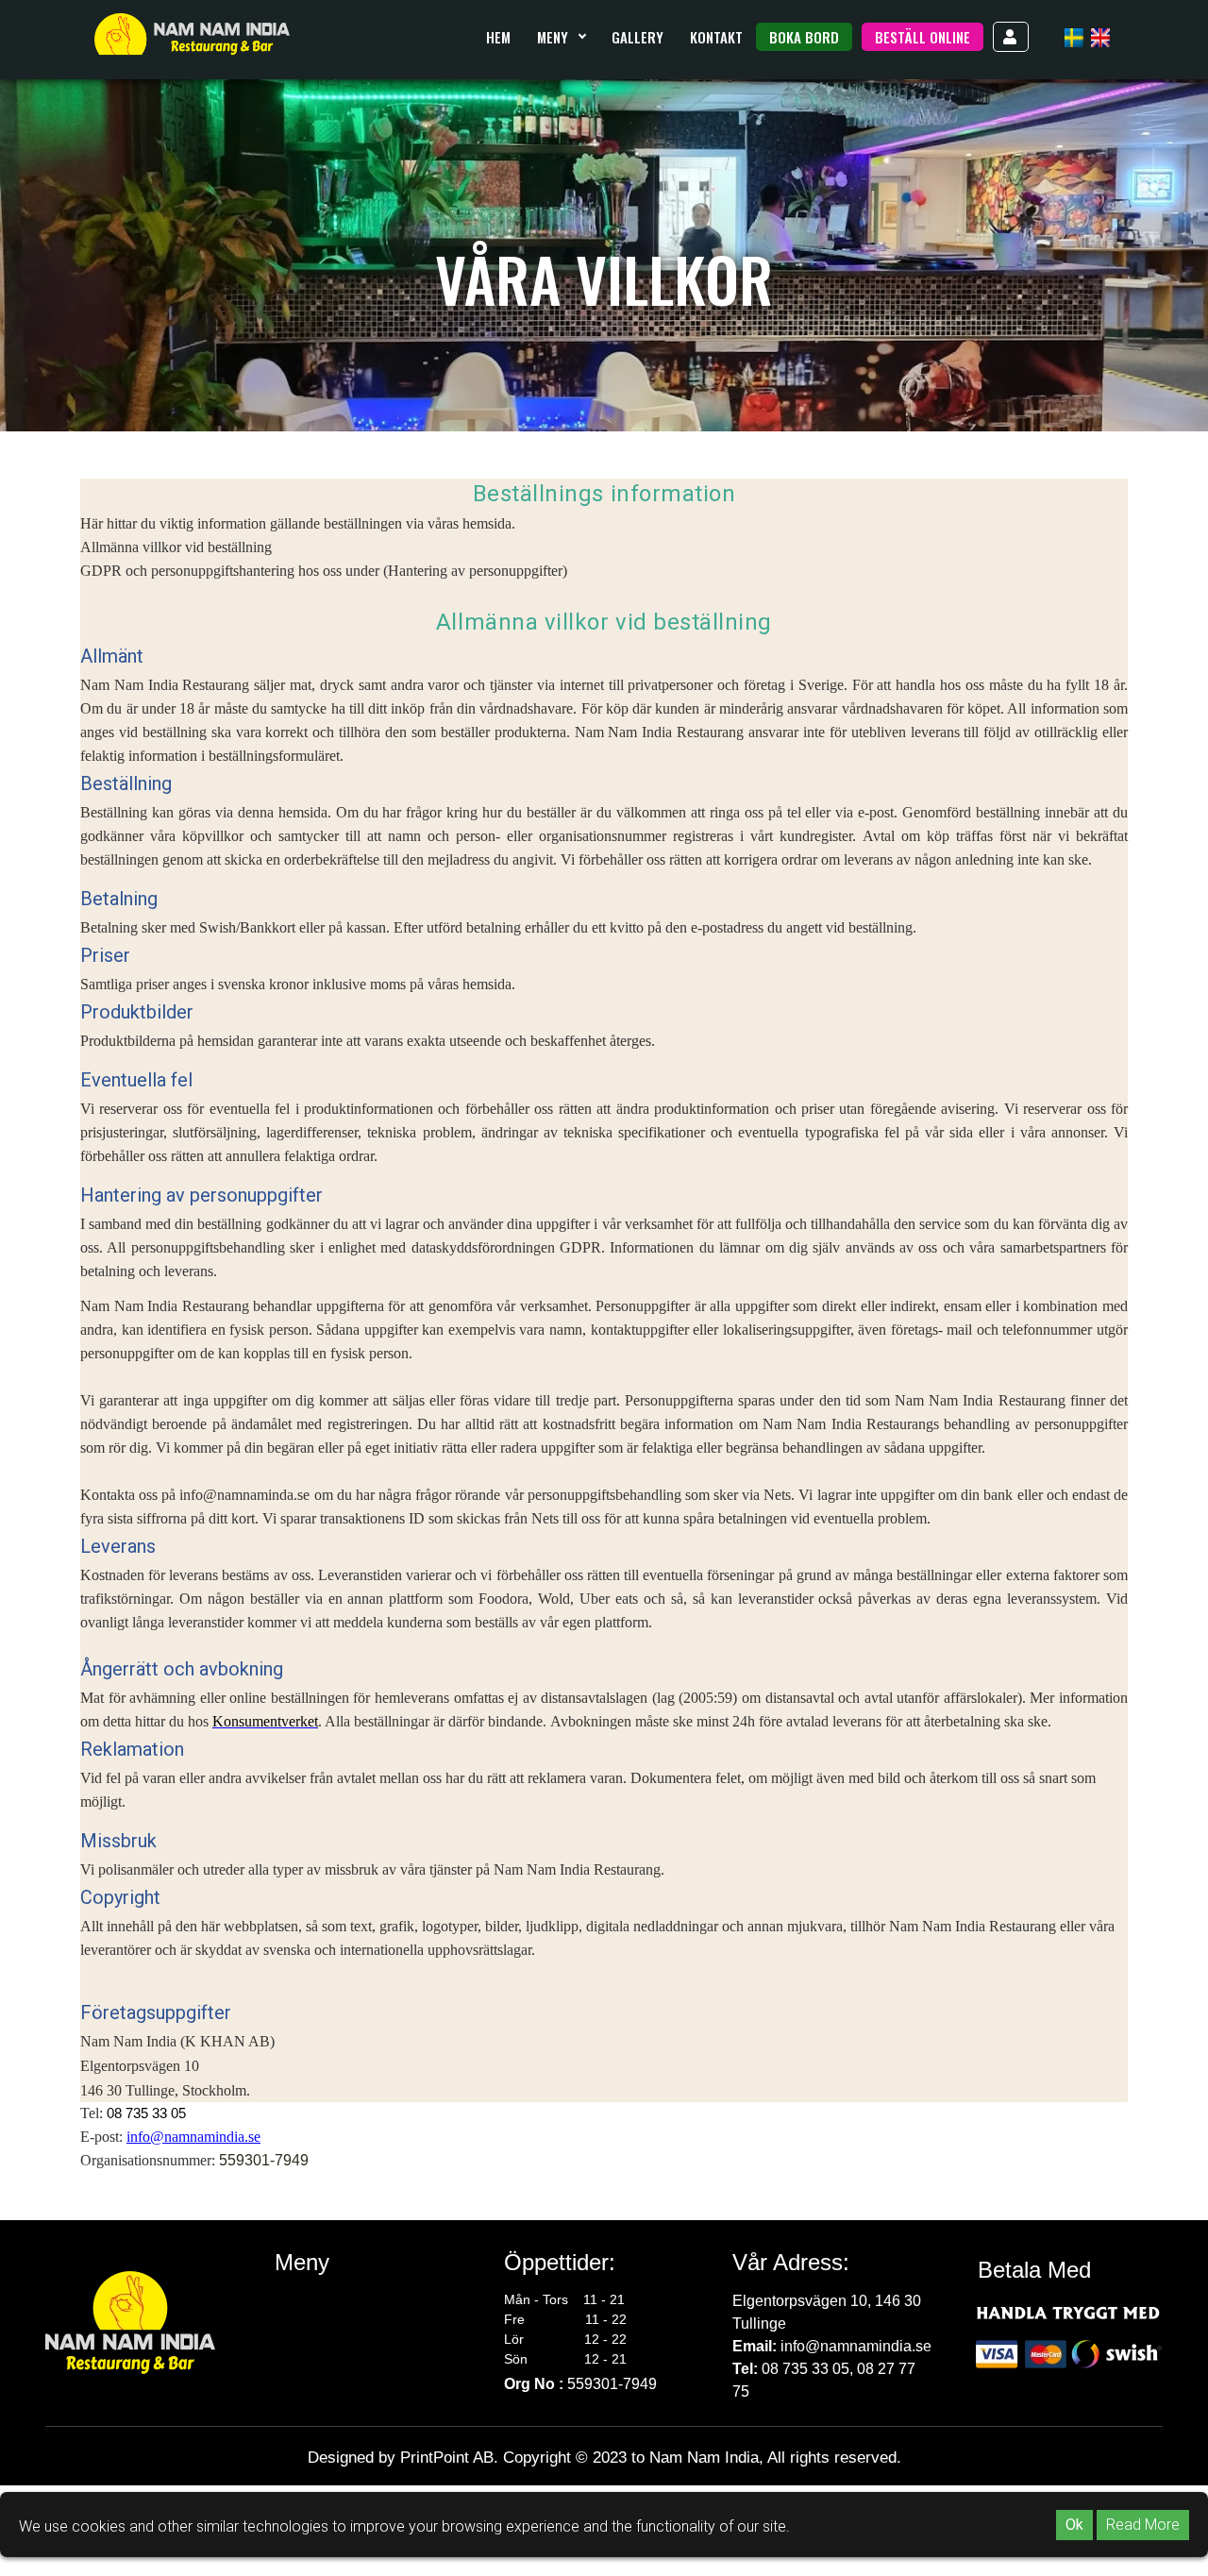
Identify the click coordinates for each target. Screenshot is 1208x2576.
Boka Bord (804, 37)
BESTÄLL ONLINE (923, 37)
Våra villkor (312, 2346)
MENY (554, 37)
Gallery (638, 37)
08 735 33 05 (146, 2113)
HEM (498, 37)
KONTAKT (716, 37)
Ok (1074, 2525)
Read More (1143, 2525)
